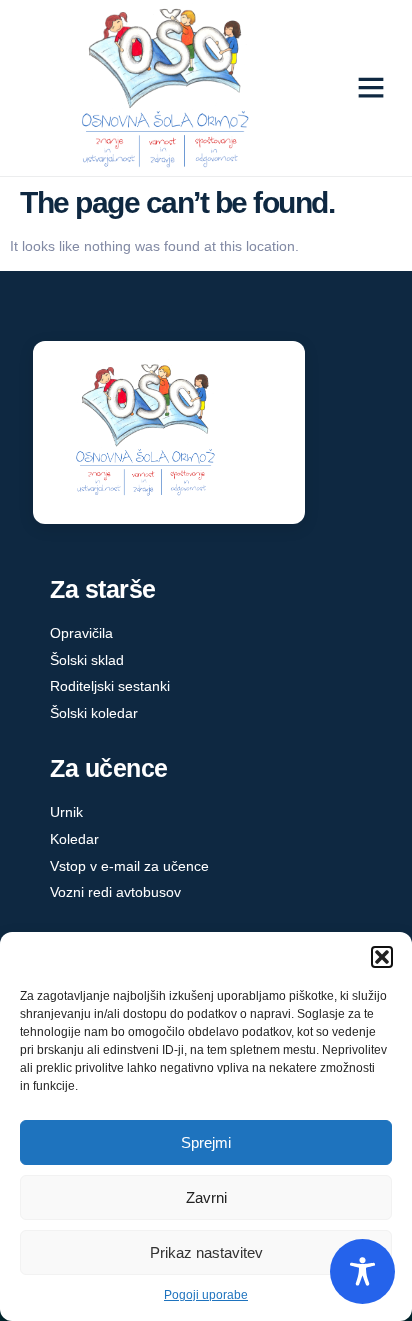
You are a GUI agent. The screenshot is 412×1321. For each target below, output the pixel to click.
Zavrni (206, 1197)
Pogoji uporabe (206, 1295)
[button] (382, 957)
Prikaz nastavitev (206, 1252)
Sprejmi (206, 1142)
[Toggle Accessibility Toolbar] (362, 1271)
